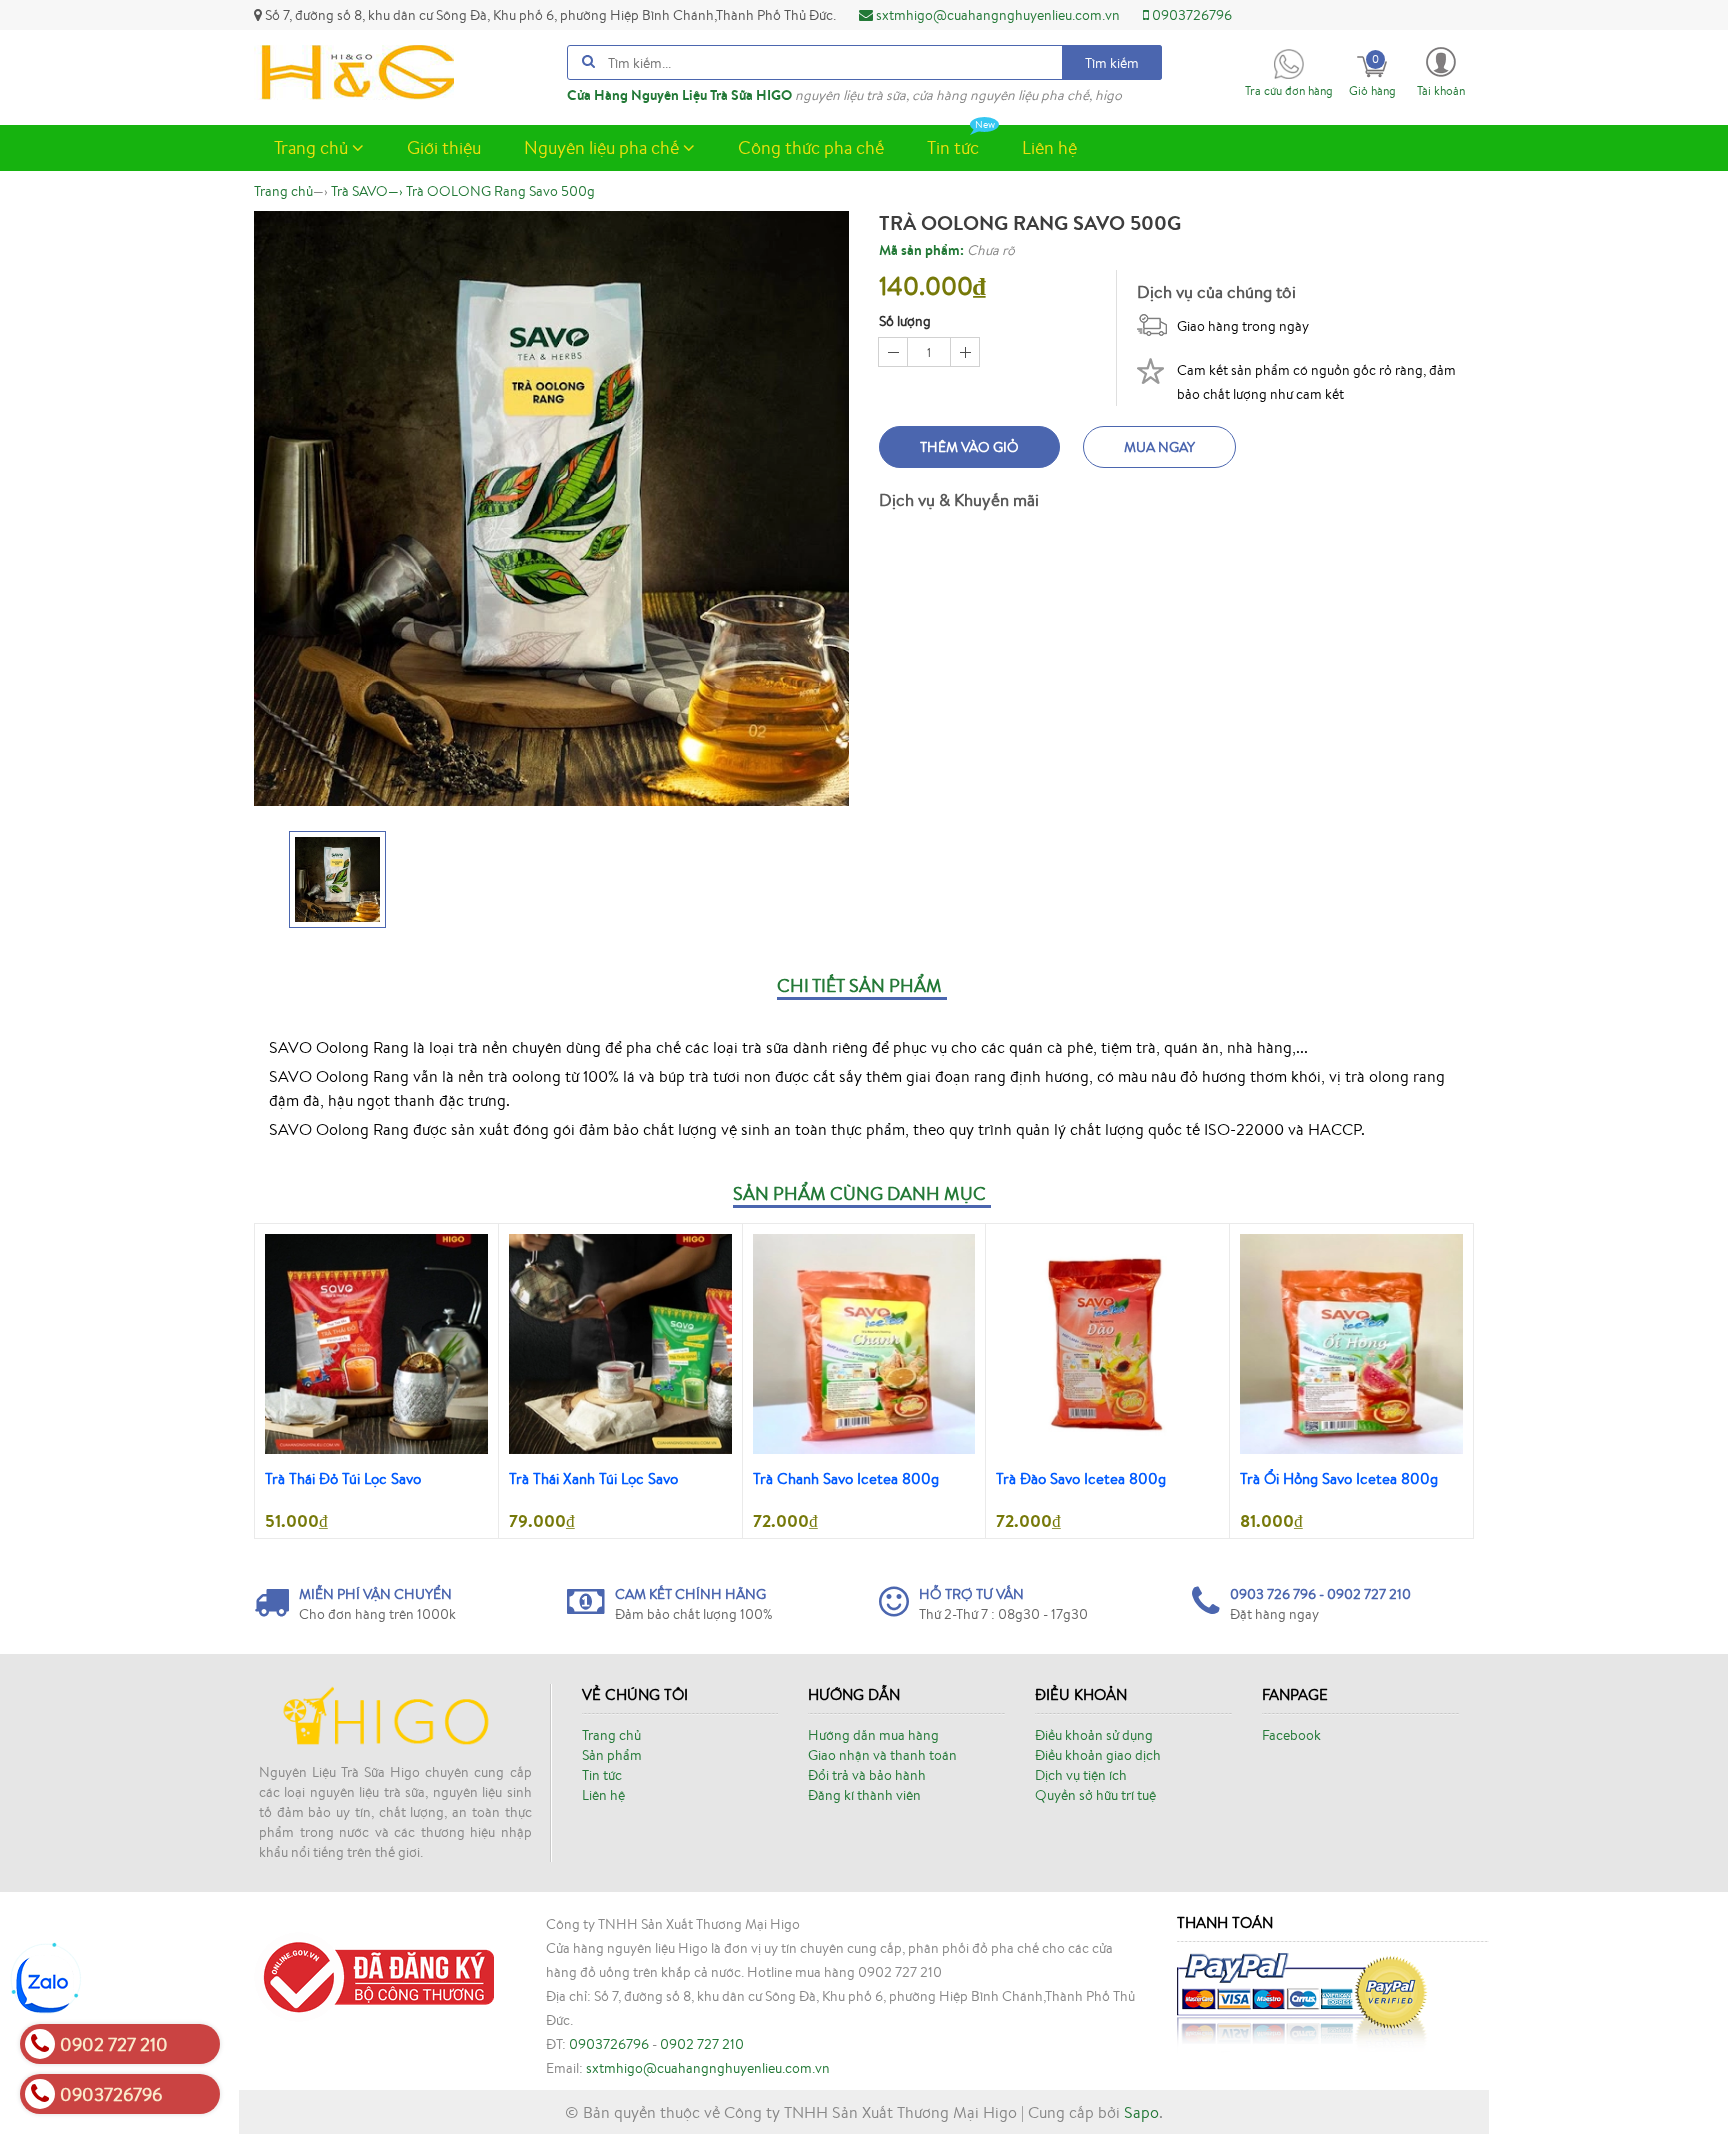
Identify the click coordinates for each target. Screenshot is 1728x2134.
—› (367, 191)
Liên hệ (1049, 147)
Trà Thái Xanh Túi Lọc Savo (593, 1478)
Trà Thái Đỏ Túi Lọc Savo (343, 1478)
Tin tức (953, 147)
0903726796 (1190, 15)
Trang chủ (313, 147)
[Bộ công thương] (374, 1975)
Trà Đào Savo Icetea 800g (1081, 1478)
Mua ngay (1159, 447)
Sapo (1141, 2112)
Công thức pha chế (811, 147)
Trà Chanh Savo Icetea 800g (846, 1478)
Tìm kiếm (1112, 63)
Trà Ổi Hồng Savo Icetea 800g (1339, 1478)
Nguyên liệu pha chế (603, 147)
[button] (1441, 70)
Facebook (1291, 1735)
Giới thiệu (444, 147)
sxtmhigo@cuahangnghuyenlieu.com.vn (996, 15)
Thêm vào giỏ (969, 447)
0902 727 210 (702, 2044)
